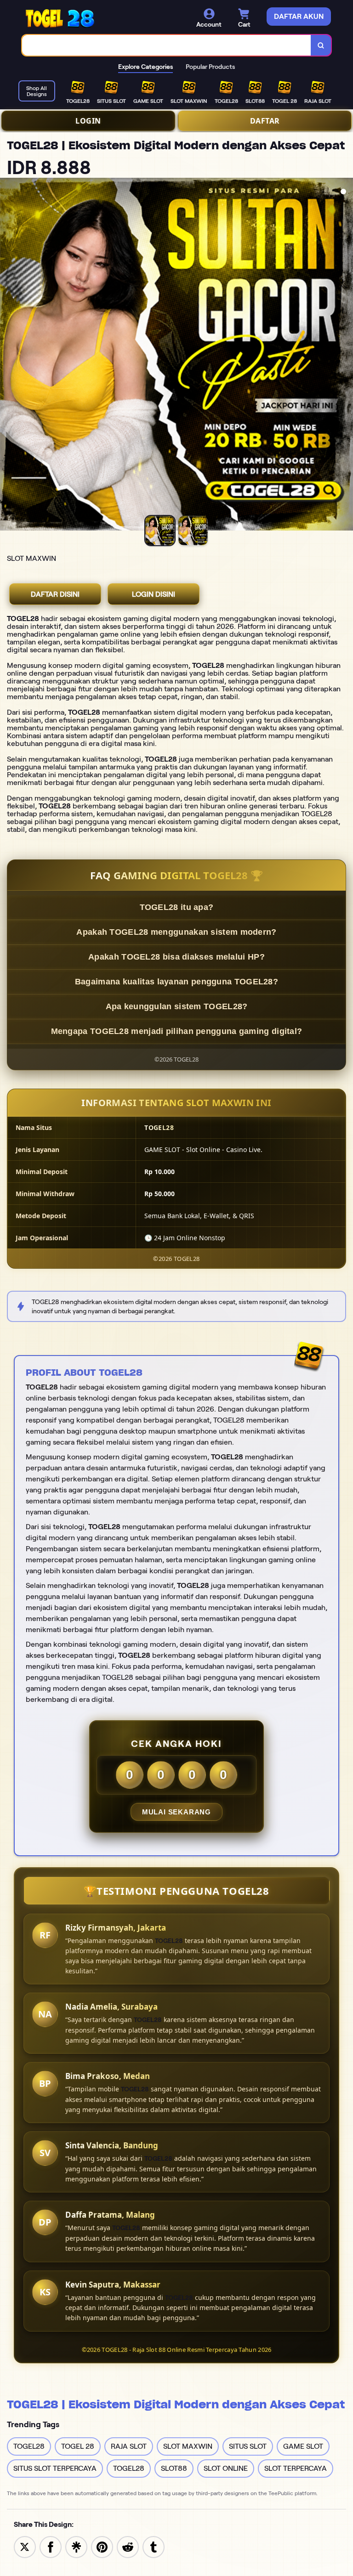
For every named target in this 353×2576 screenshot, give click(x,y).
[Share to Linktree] (76, 2546)
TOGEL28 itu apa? (177, 907)
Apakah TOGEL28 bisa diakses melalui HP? (176, 957)
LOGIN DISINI (154, 594)
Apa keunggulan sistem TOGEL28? (177, 1006)
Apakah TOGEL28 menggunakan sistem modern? (176, 932)
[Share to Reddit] (128, 2546)
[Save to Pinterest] (102, 2546)
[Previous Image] (7, 356)
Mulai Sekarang (176, 1812)
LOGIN (88, 121)
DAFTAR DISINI (55, 594)
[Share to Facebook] (51, 2546)
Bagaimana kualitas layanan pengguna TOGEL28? (176, 982)
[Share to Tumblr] (154, 2546)
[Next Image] (346, 356)
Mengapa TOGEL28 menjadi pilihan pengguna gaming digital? (177, 1031)
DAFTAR (265, 121)
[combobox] (167, 45)
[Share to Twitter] (25, 2546)
